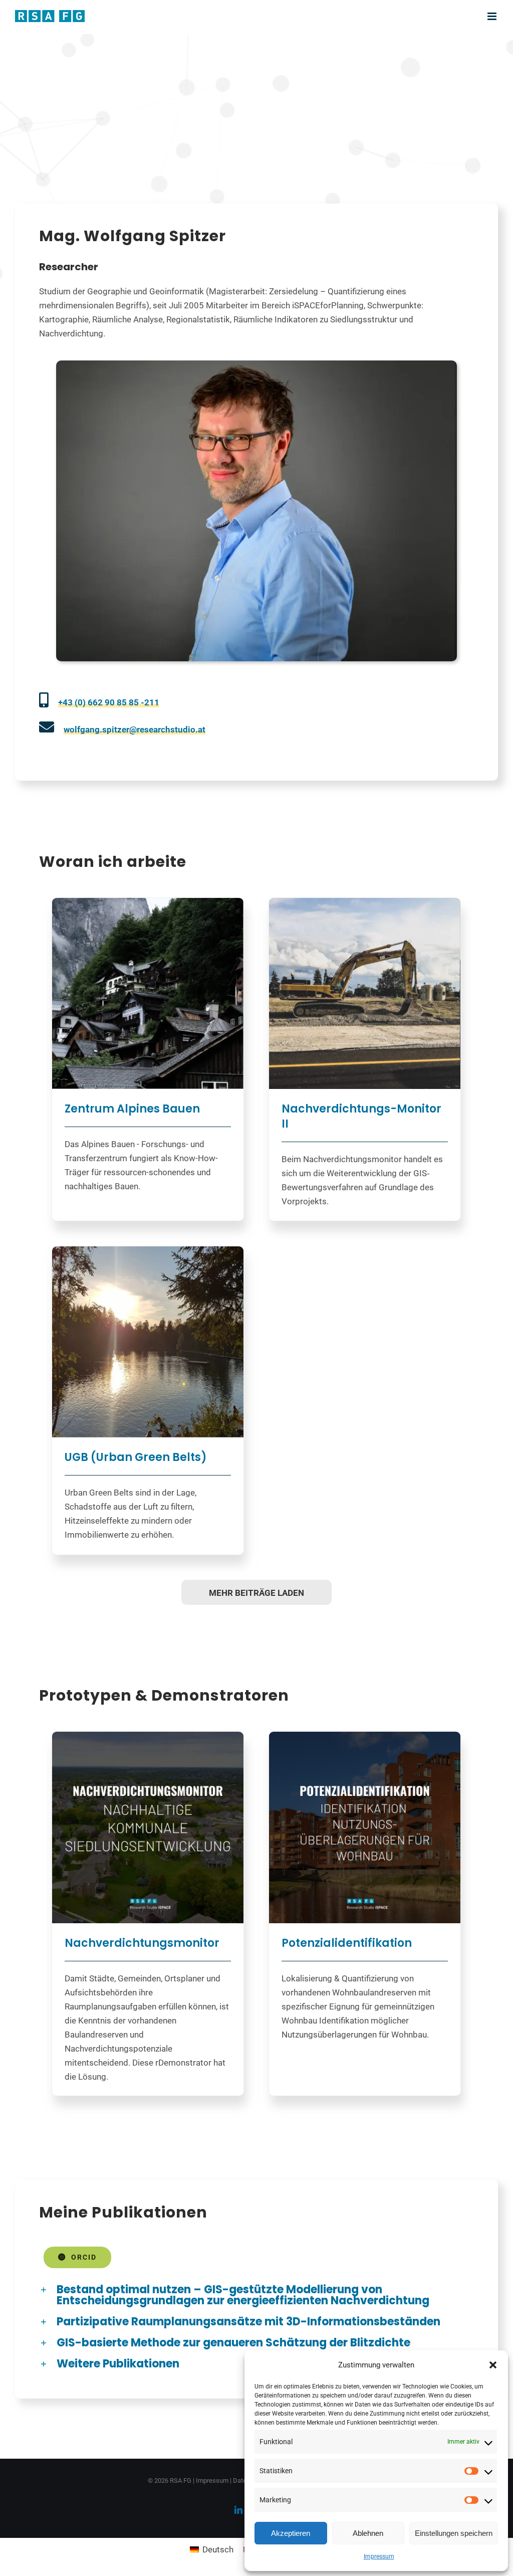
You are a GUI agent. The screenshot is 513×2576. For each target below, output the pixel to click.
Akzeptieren (291, 2533)
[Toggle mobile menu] (493, 16)
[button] (493, 2365)
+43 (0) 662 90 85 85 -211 (109, 702)
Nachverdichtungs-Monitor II (361, 1116)
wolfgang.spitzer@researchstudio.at (135, 729)
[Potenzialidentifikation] (365, 1827)
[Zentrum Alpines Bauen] (148, 994)
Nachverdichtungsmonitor (142, 1943)
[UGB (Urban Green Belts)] (148, 1342)
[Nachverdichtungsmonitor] (148, 1827)
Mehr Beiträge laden (256, 1593)
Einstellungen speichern (454, 2533)
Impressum (379, 2556)
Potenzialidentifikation (347, 1943)
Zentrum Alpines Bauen (132, 1109)
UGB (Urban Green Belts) (136, 1457)
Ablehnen (368, 2533)
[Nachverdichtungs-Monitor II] (365, 994)
